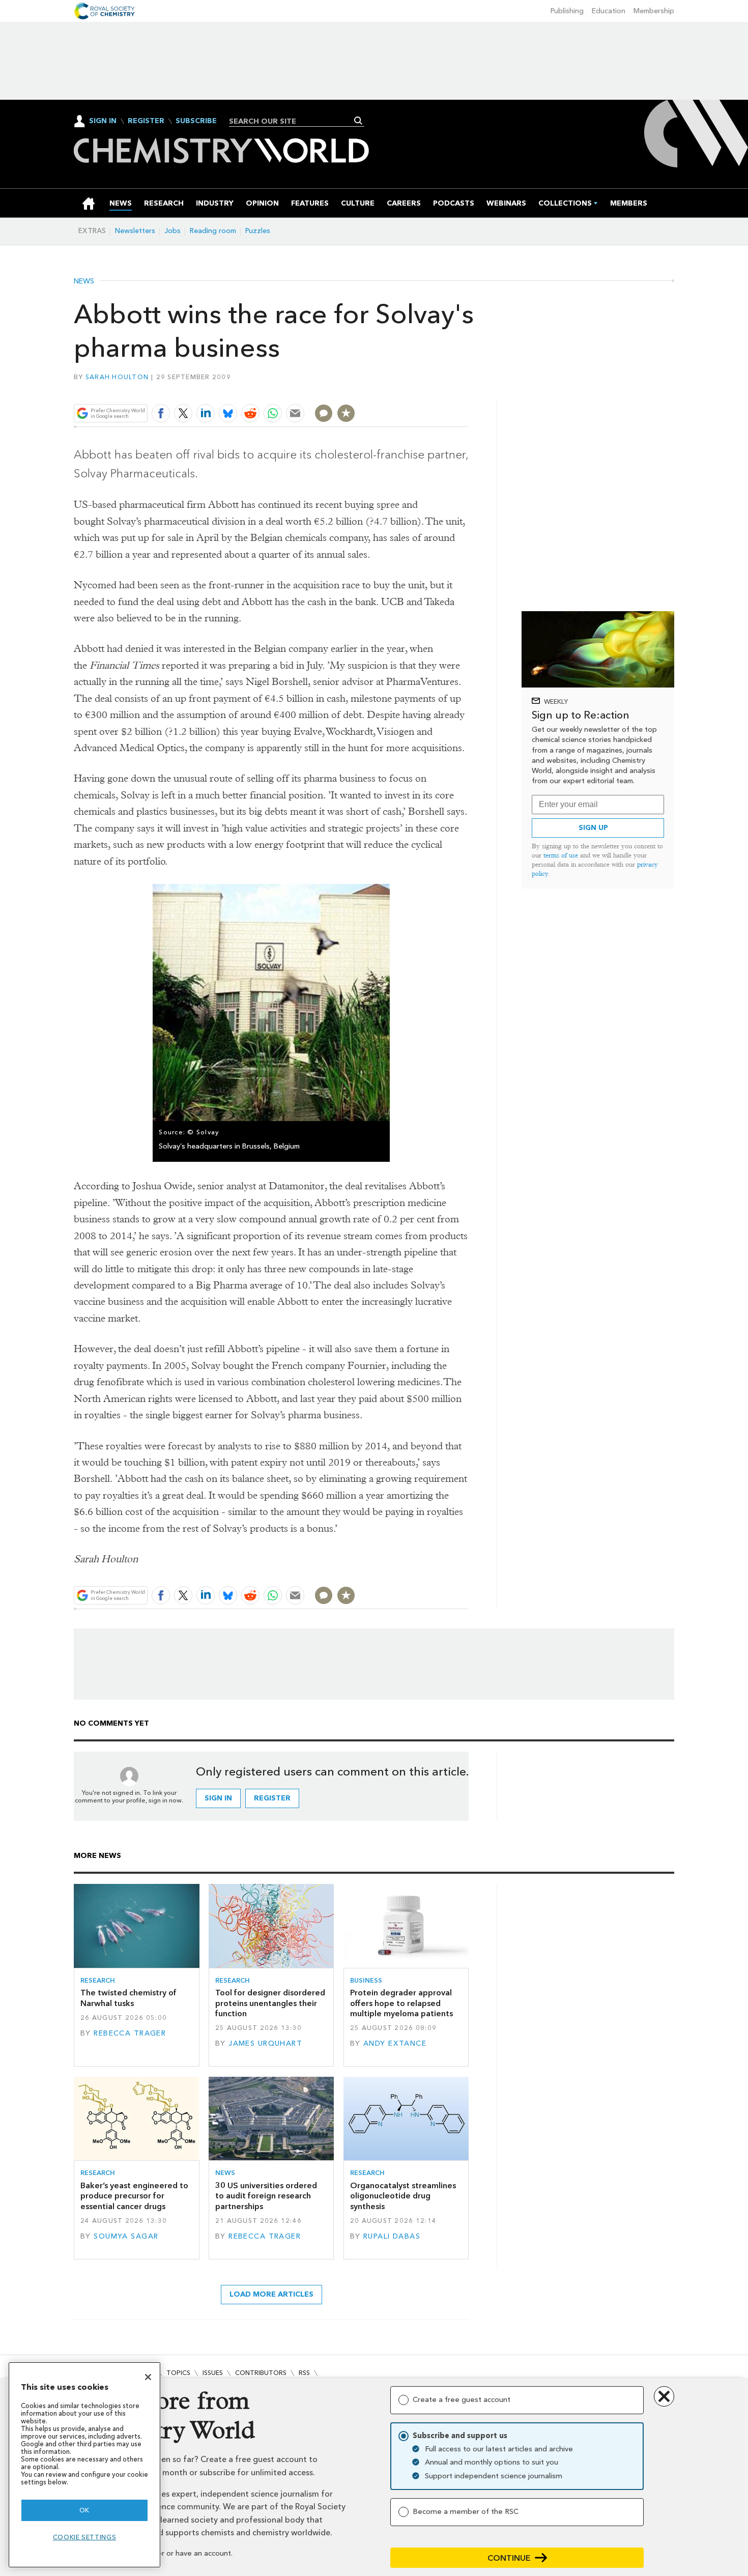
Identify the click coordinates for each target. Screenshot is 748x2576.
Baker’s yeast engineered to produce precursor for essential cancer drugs (134, 2196)
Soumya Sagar (126, 2236)
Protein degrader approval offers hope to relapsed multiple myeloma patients (401, 2003)
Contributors (261, 2373)
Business (366, 1980)
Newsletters (135, 231)
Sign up (593, 828)
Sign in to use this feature (420, 390)
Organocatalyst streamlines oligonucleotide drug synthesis (403, 2196)
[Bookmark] (346, 413)
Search (358, 121)
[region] (84, 2465)
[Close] (148, 2377)
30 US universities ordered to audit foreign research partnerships (266, 2196)
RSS (304, 2373)
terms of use (561, 855)
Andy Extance (395, 2043)
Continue (509, 2558)
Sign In (103, 121)
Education (609, 11)
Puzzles (258, 231)
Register (146, 121)
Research (98, 1980)
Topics (178, 2373)
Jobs (172, 231)
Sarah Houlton (117, 377)
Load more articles (271, 2294)
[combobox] (293, 121)
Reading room (213, 231)
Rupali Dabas (392, 2236)
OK (84, 2510)
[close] (468, 390)
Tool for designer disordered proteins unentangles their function (270, 2003)
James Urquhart (265, 2043)
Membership (654, 11)
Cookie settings (85, 2537)
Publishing (567, 11)
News (84, 281)
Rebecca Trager (130, 2033)
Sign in (218, 1798)
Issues (213, 2373)
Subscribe (196, 121)
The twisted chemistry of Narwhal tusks (128, 1998)
